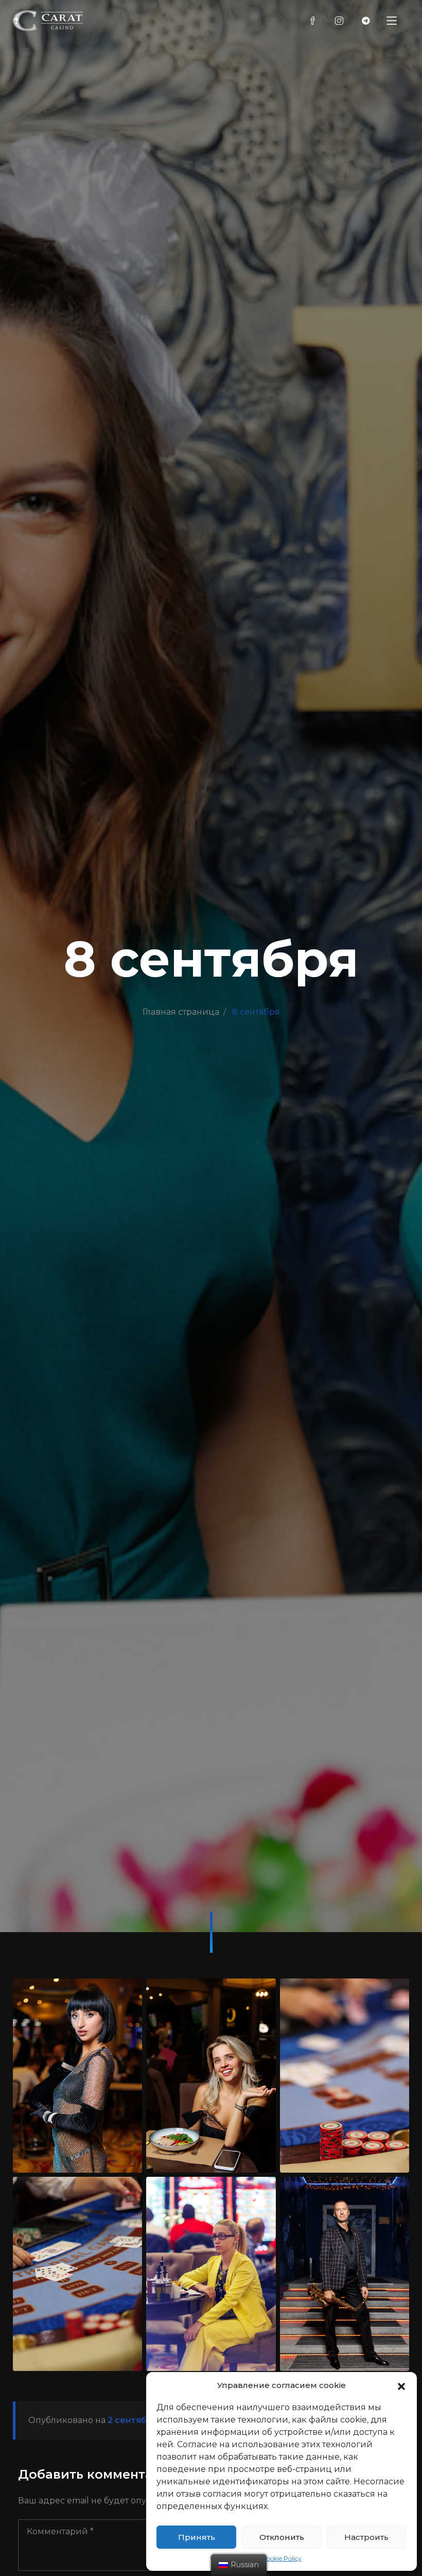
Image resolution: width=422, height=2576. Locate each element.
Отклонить (282, 2537)
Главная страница (181, 1012)
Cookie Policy (282, 2558)
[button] (401, 2385)
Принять (197, 2537)
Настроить (366, 2537)
